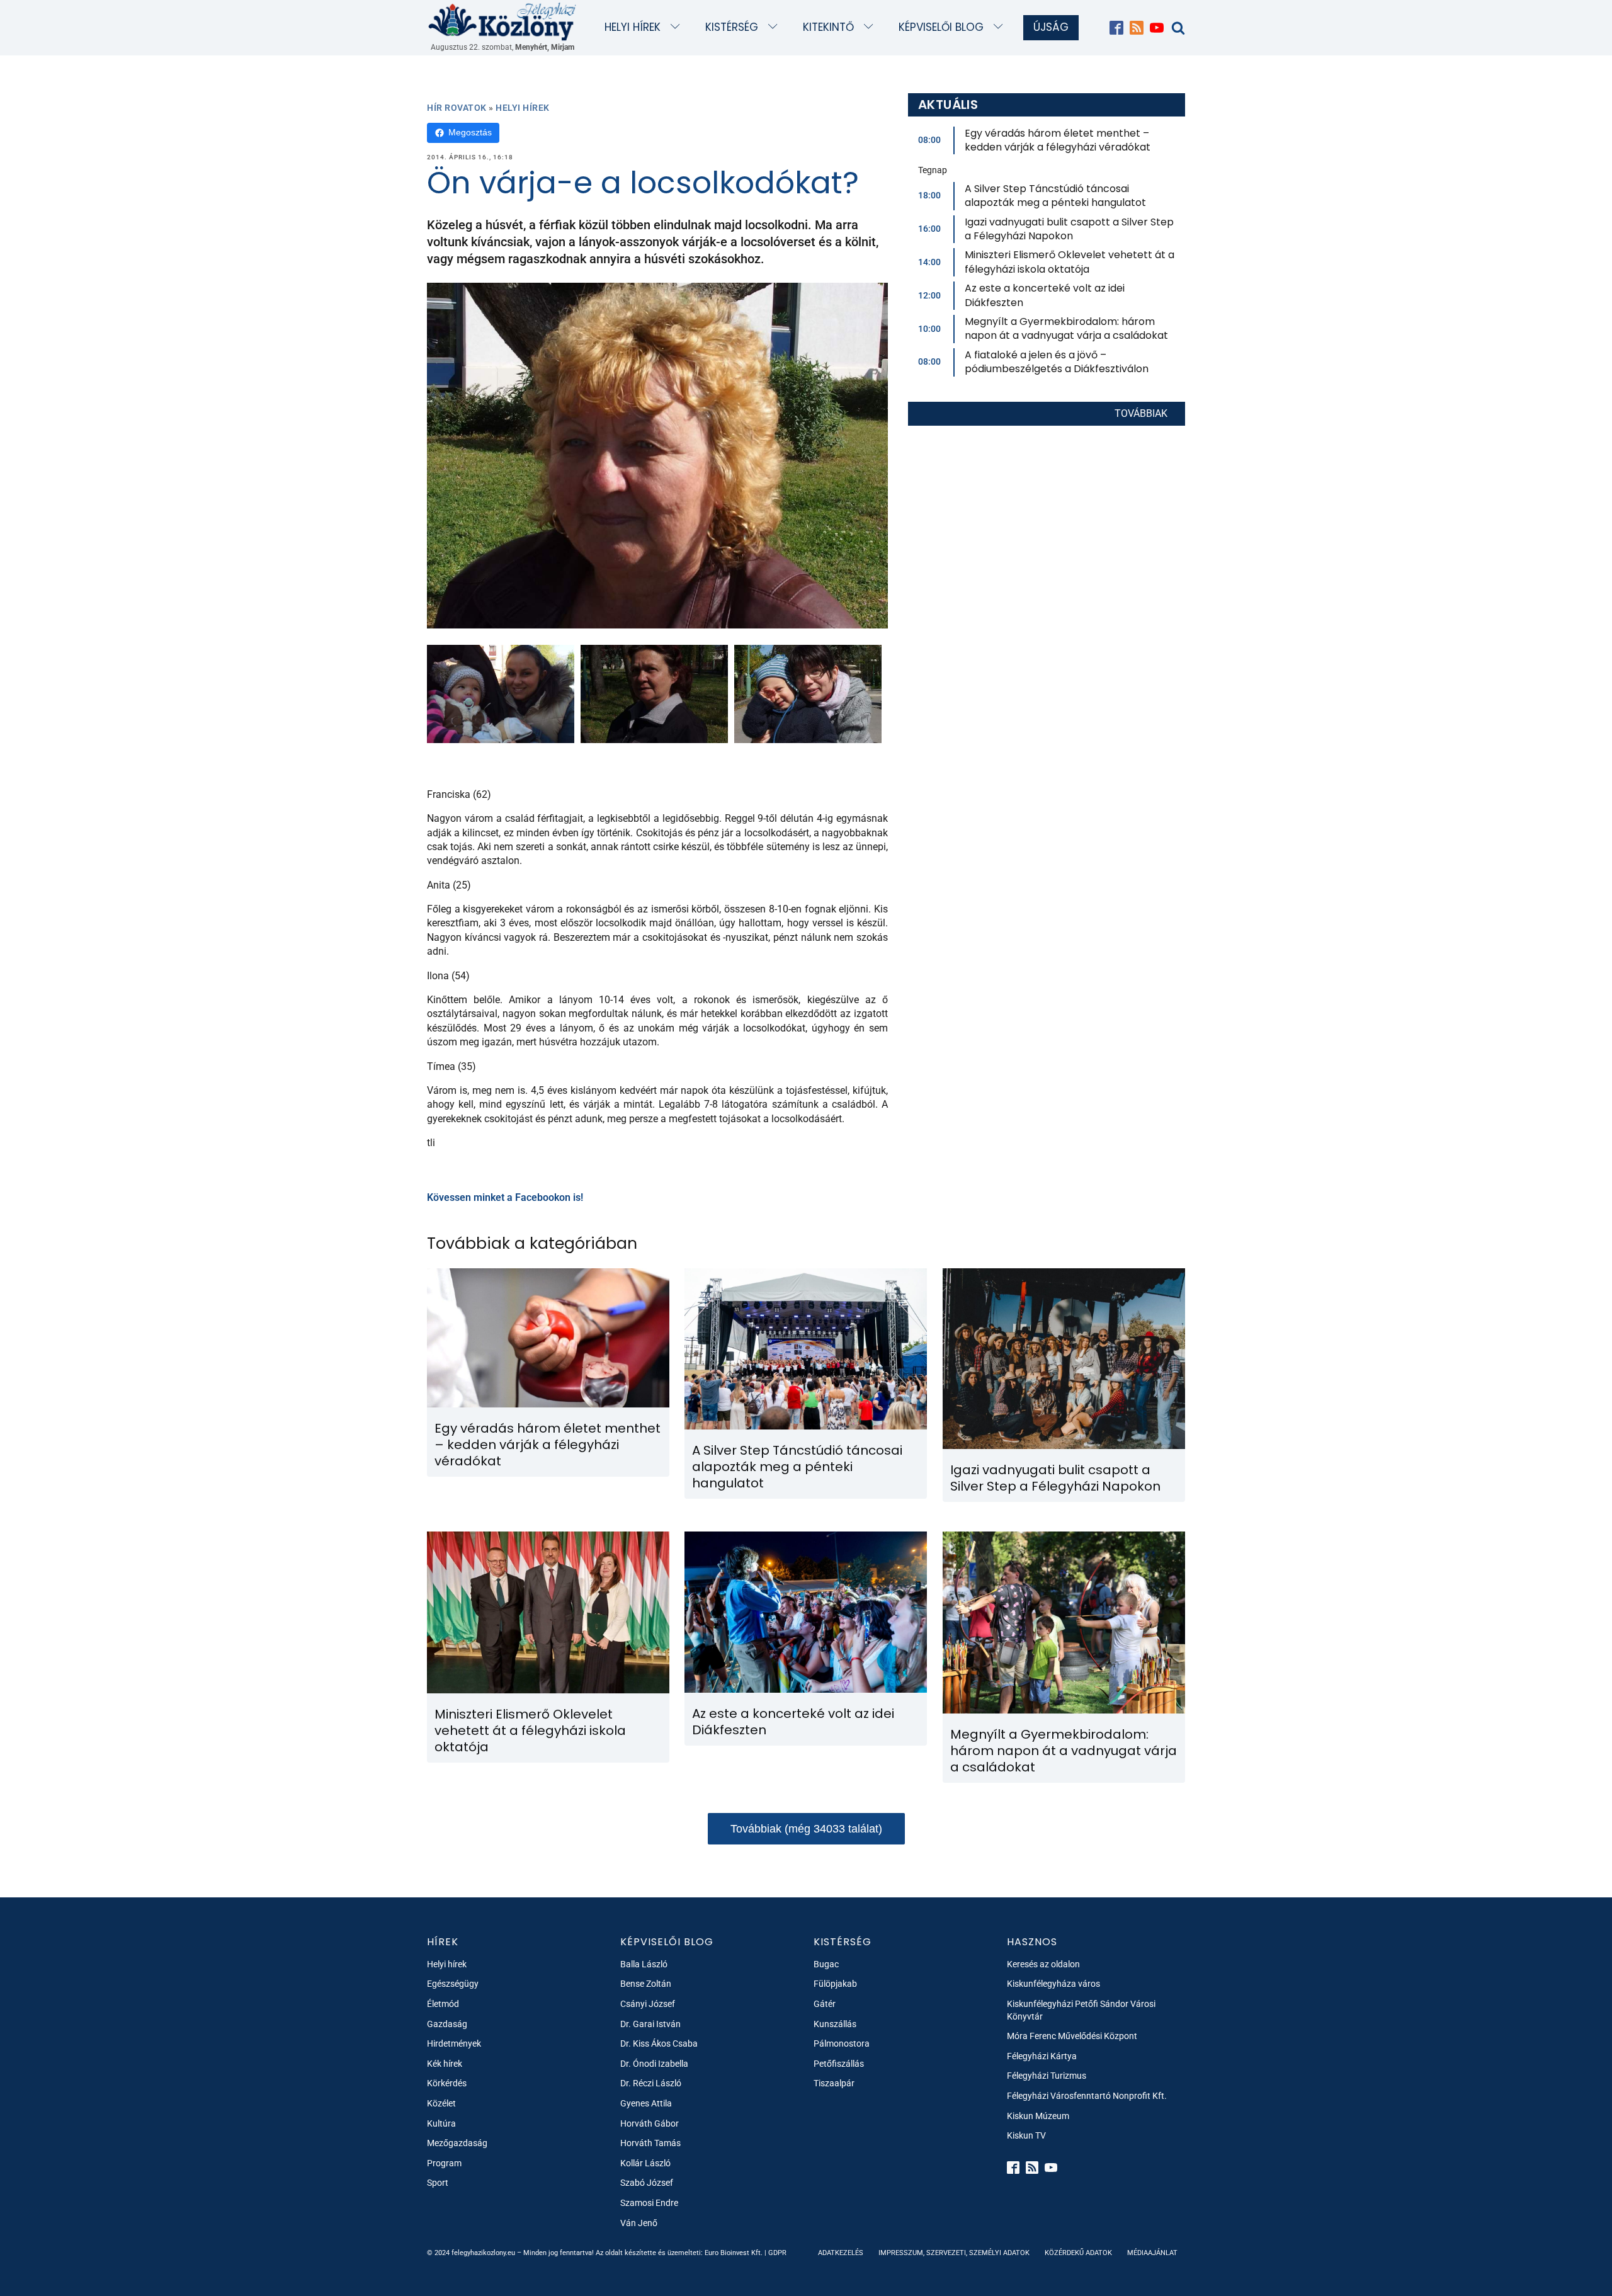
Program (444, 2163)
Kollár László (645, 2163)
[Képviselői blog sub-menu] (1001, 27)
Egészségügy (453, 1984)
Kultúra (441, 2123)
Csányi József (648, 2004)
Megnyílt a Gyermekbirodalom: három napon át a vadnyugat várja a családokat (1066, 328)
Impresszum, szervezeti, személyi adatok (954, 2253)
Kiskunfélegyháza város (1053, 1984)
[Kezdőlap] (502, 21)
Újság (1051, 27)
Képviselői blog (941, 27)
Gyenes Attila (646, 2103)
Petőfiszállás (839, 2064)
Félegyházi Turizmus (1047, 2076)
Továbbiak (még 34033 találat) (806, 1829)
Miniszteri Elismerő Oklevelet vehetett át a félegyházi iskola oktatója (1070, 262)
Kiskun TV (1026, 2135)
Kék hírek (445, 2064)
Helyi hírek (633, 27)
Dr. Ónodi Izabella (654, 2064)
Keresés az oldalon (1043, 1964)
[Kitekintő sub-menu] (871, 27)
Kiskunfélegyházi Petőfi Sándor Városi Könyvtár (1081, 2010)
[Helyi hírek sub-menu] (678, 27)
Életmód (443, 2004)
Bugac (826, 1964)
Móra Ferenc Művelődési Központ (1072, 2036)
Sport (438, 2183)
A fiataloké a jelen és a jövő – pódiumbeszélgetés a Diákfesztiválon (1057, 362)
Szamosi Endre (649, 2203)
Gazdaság (447, 2024)
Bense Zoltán (646, 1984)
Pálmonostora (842, 2043)
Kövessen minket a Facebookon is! (505, 1197)
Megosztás (470, 132)
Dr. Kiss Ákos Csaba (659, 2043)
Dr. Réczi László (651, 2083)
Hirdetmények (454, 2043)
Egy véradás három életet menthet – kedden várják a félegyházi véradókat (1058, 140)
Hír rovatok (457, 108)
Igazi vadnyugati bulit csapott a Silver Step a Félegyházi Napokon (1069, 229)
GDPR (777, 2253)
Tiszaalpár (834, 2083)
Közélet (441, 2103)
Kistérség (732, 27)
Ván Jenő (639, 2223)
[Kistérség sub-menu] (775, 27)
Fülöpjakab (835, 1984)
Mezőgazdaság (457, 2143)
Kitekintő (828, 27)
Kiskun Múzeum (1038, 2116)
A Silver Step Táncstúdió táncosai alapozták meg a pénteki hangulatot (1055, 196)
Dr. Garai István (650, 2024)
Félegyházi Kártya (1042, 2056)
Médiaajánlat (1152, 2253)
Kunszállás (835, 2024)
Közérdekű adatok (1078, 2253)
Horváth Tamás (650, 2143)
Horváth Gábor (650, 2123)
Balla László (644, 1964)
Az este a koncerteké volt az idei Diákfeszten (1045, 295)
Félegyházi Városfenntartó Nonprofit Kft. (1087, 2096)
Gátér (825, 2004)
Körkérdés (447, 2083)
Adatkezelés (841, 2253)
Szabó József (647, 2183)
